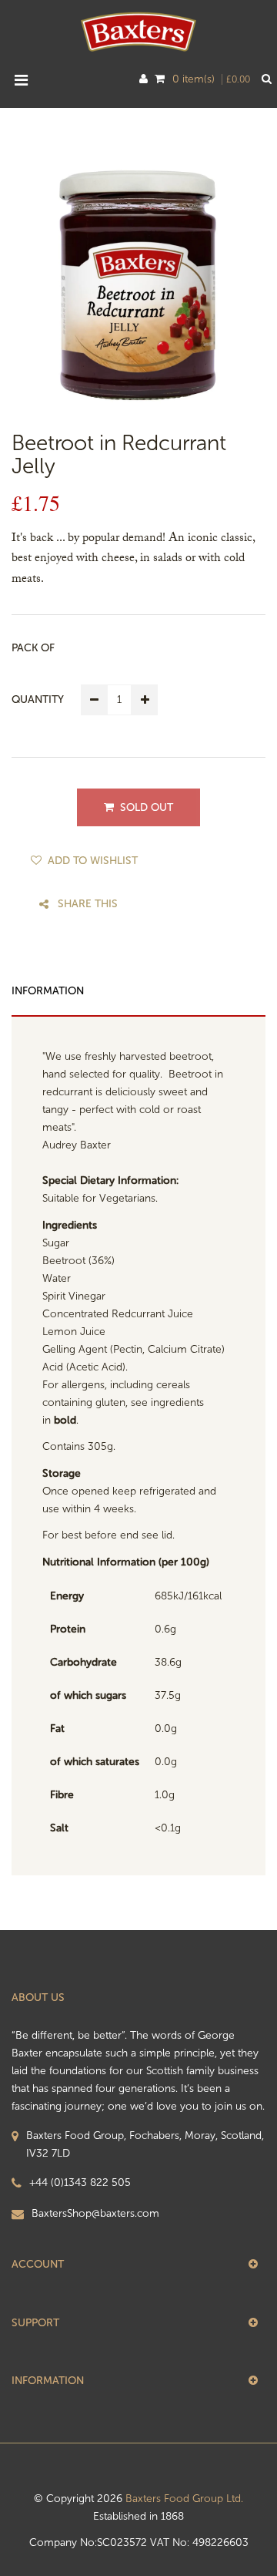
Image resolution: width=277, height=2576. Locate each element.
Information (48, 991)
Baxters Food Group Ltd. (184, 2499)
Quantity (38, 699)
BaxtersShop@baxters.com (95, 2213)
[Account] (144, 79)
